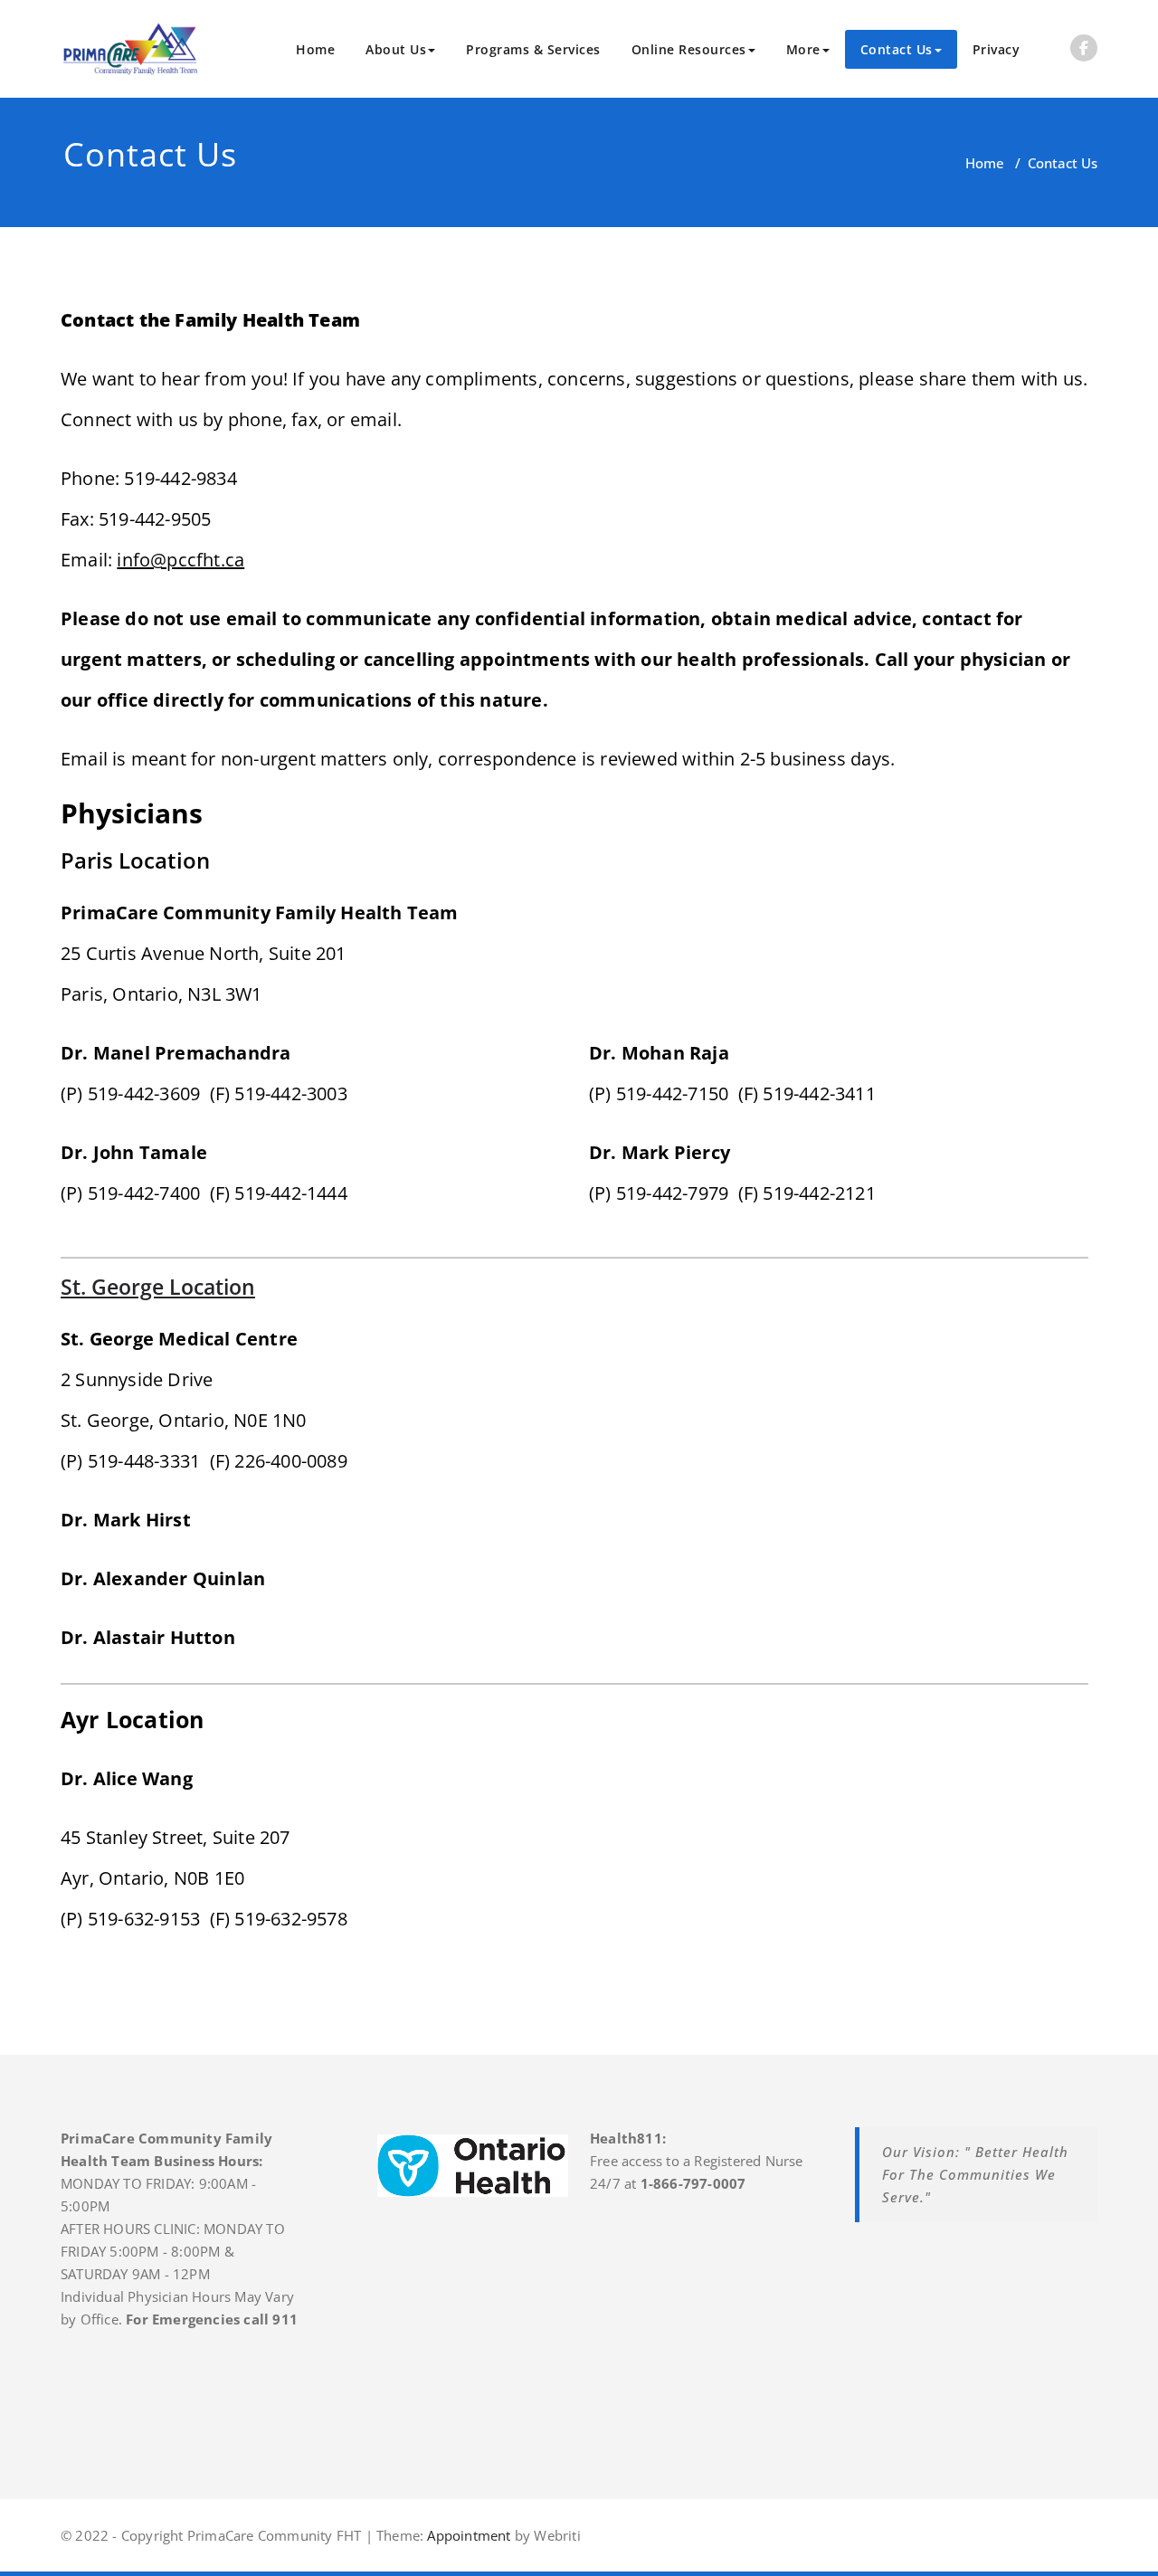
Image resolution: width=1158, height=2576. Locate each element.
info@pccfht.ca (180, 560)
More (803, 49)
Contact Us (897, 49)
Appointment (467, 2535)
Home (315, 49)
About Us (396, 49)
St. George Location (158, 1287)
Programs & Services (533, 49)
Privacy (997, 49)
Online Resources (689, 49)
